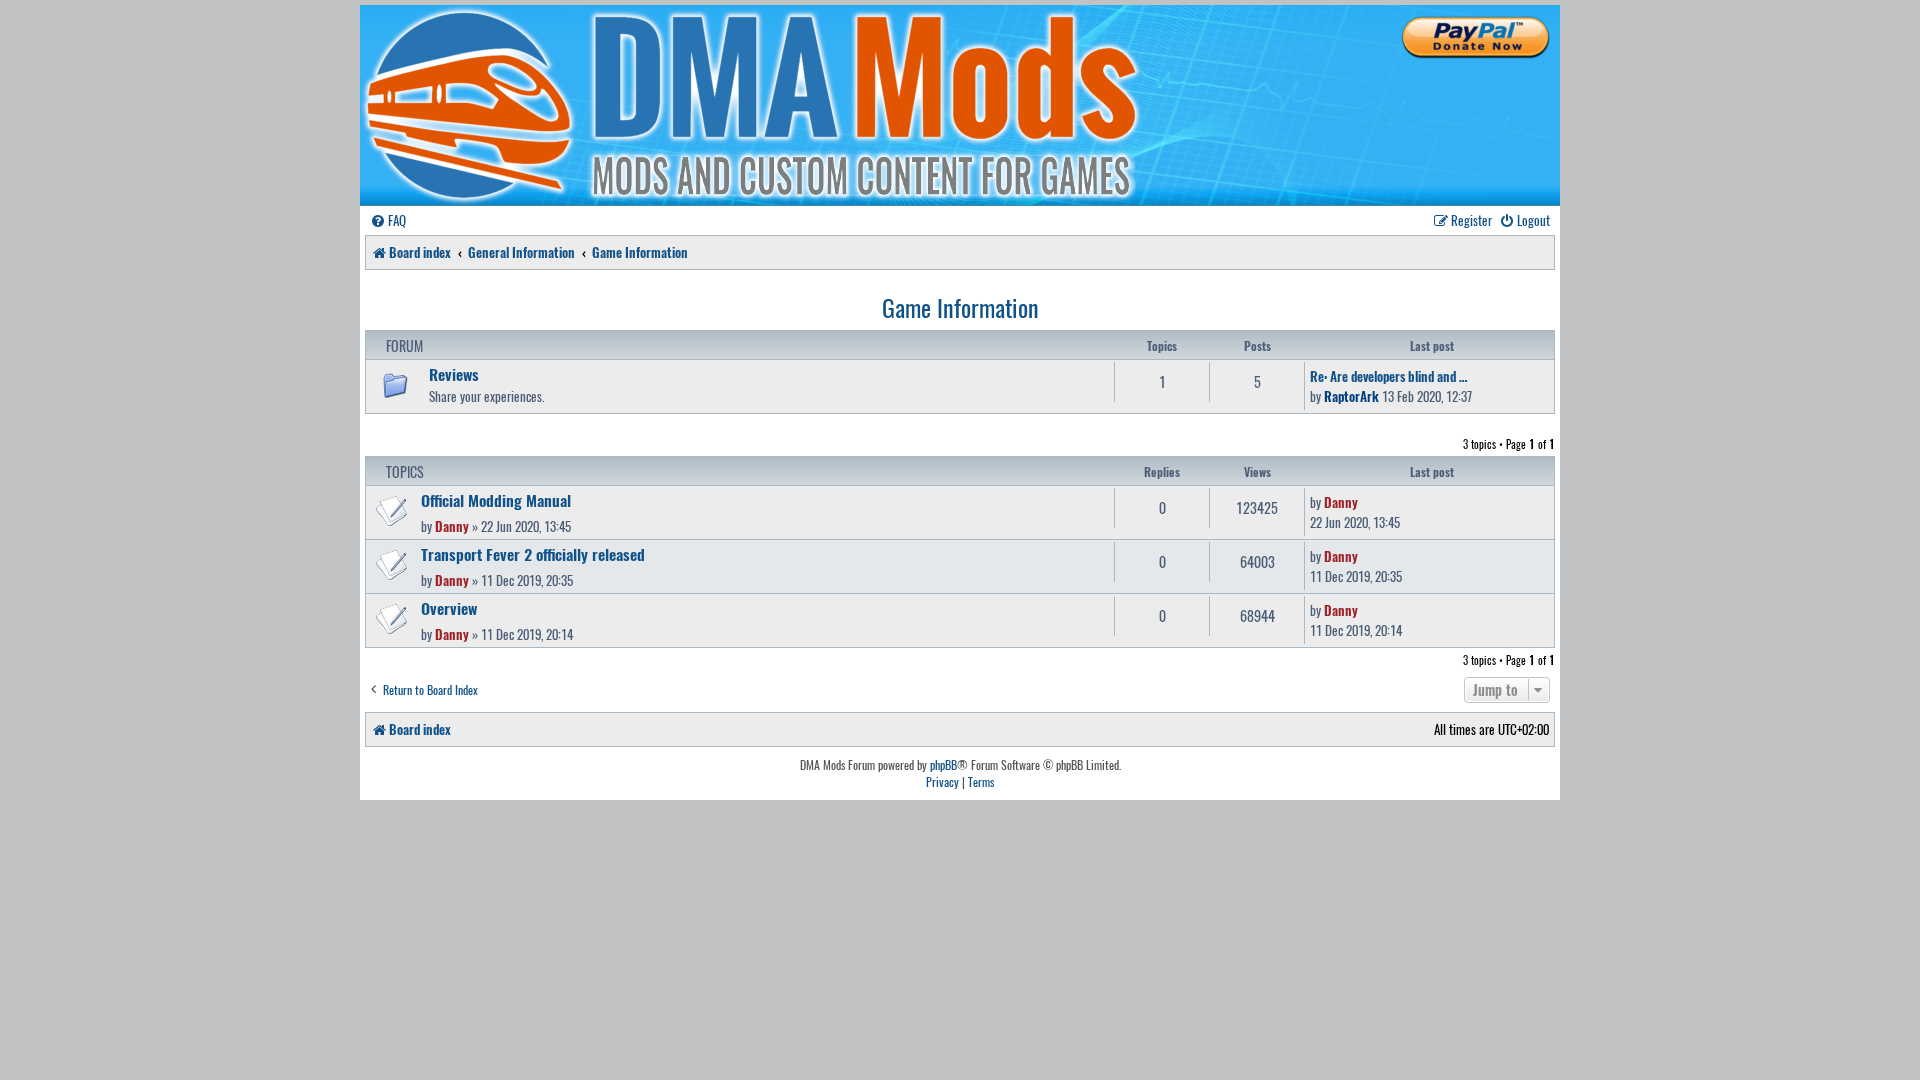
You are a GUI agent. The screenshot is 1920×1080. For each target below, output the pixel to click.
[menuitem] (388, 220)
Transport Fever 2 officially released (533, 554)
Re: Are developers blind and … (1388, 376)
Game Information (960, 307)
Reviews (454, 374)
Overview (449, 608)
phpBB (943, 765)
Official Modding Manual (496, 500)
